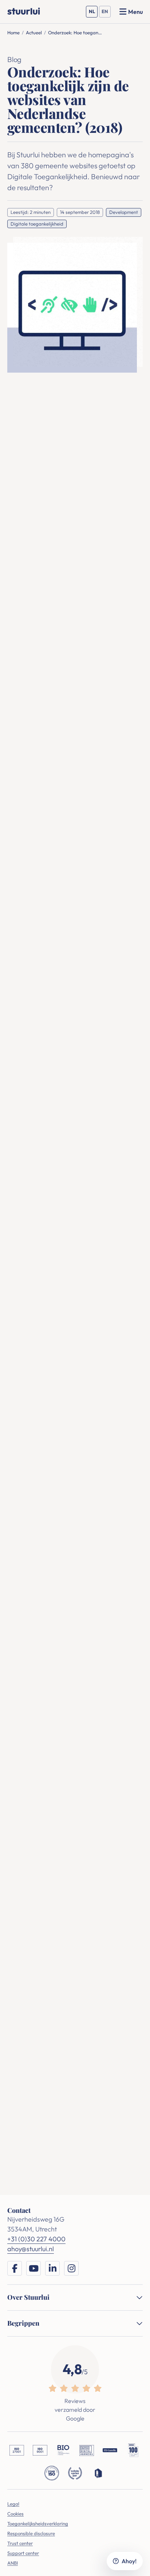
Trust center (20, 2543)
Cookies (15, 2514)
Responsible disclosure (31, 2533)
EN (106, 13)
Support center (23, 2553)
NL (93, 13)
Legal (13, 2504)
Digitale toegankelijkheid (37, 224)
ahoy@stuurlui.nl (29, 2072)
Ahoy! (129, 2561)
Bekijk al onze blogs (75, 1990)
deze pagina (60, 583)
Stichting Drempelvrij (106, 1408)
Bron (14, 937)
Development (124, 212)
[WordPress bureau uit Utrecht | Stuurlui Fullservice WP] (24, 11)
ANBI (13, 2563)
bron (16, 674)
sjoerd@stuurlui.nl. (46, 1311)
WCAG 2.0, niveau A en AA (84, 720)
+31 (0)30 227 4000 (33, 2060)
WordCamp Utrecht (45, 1428)
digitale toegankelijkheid (67, 514)
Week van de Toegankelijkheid (60, 494)
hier (93, 455)
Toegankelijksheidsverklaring (38, 2523)
